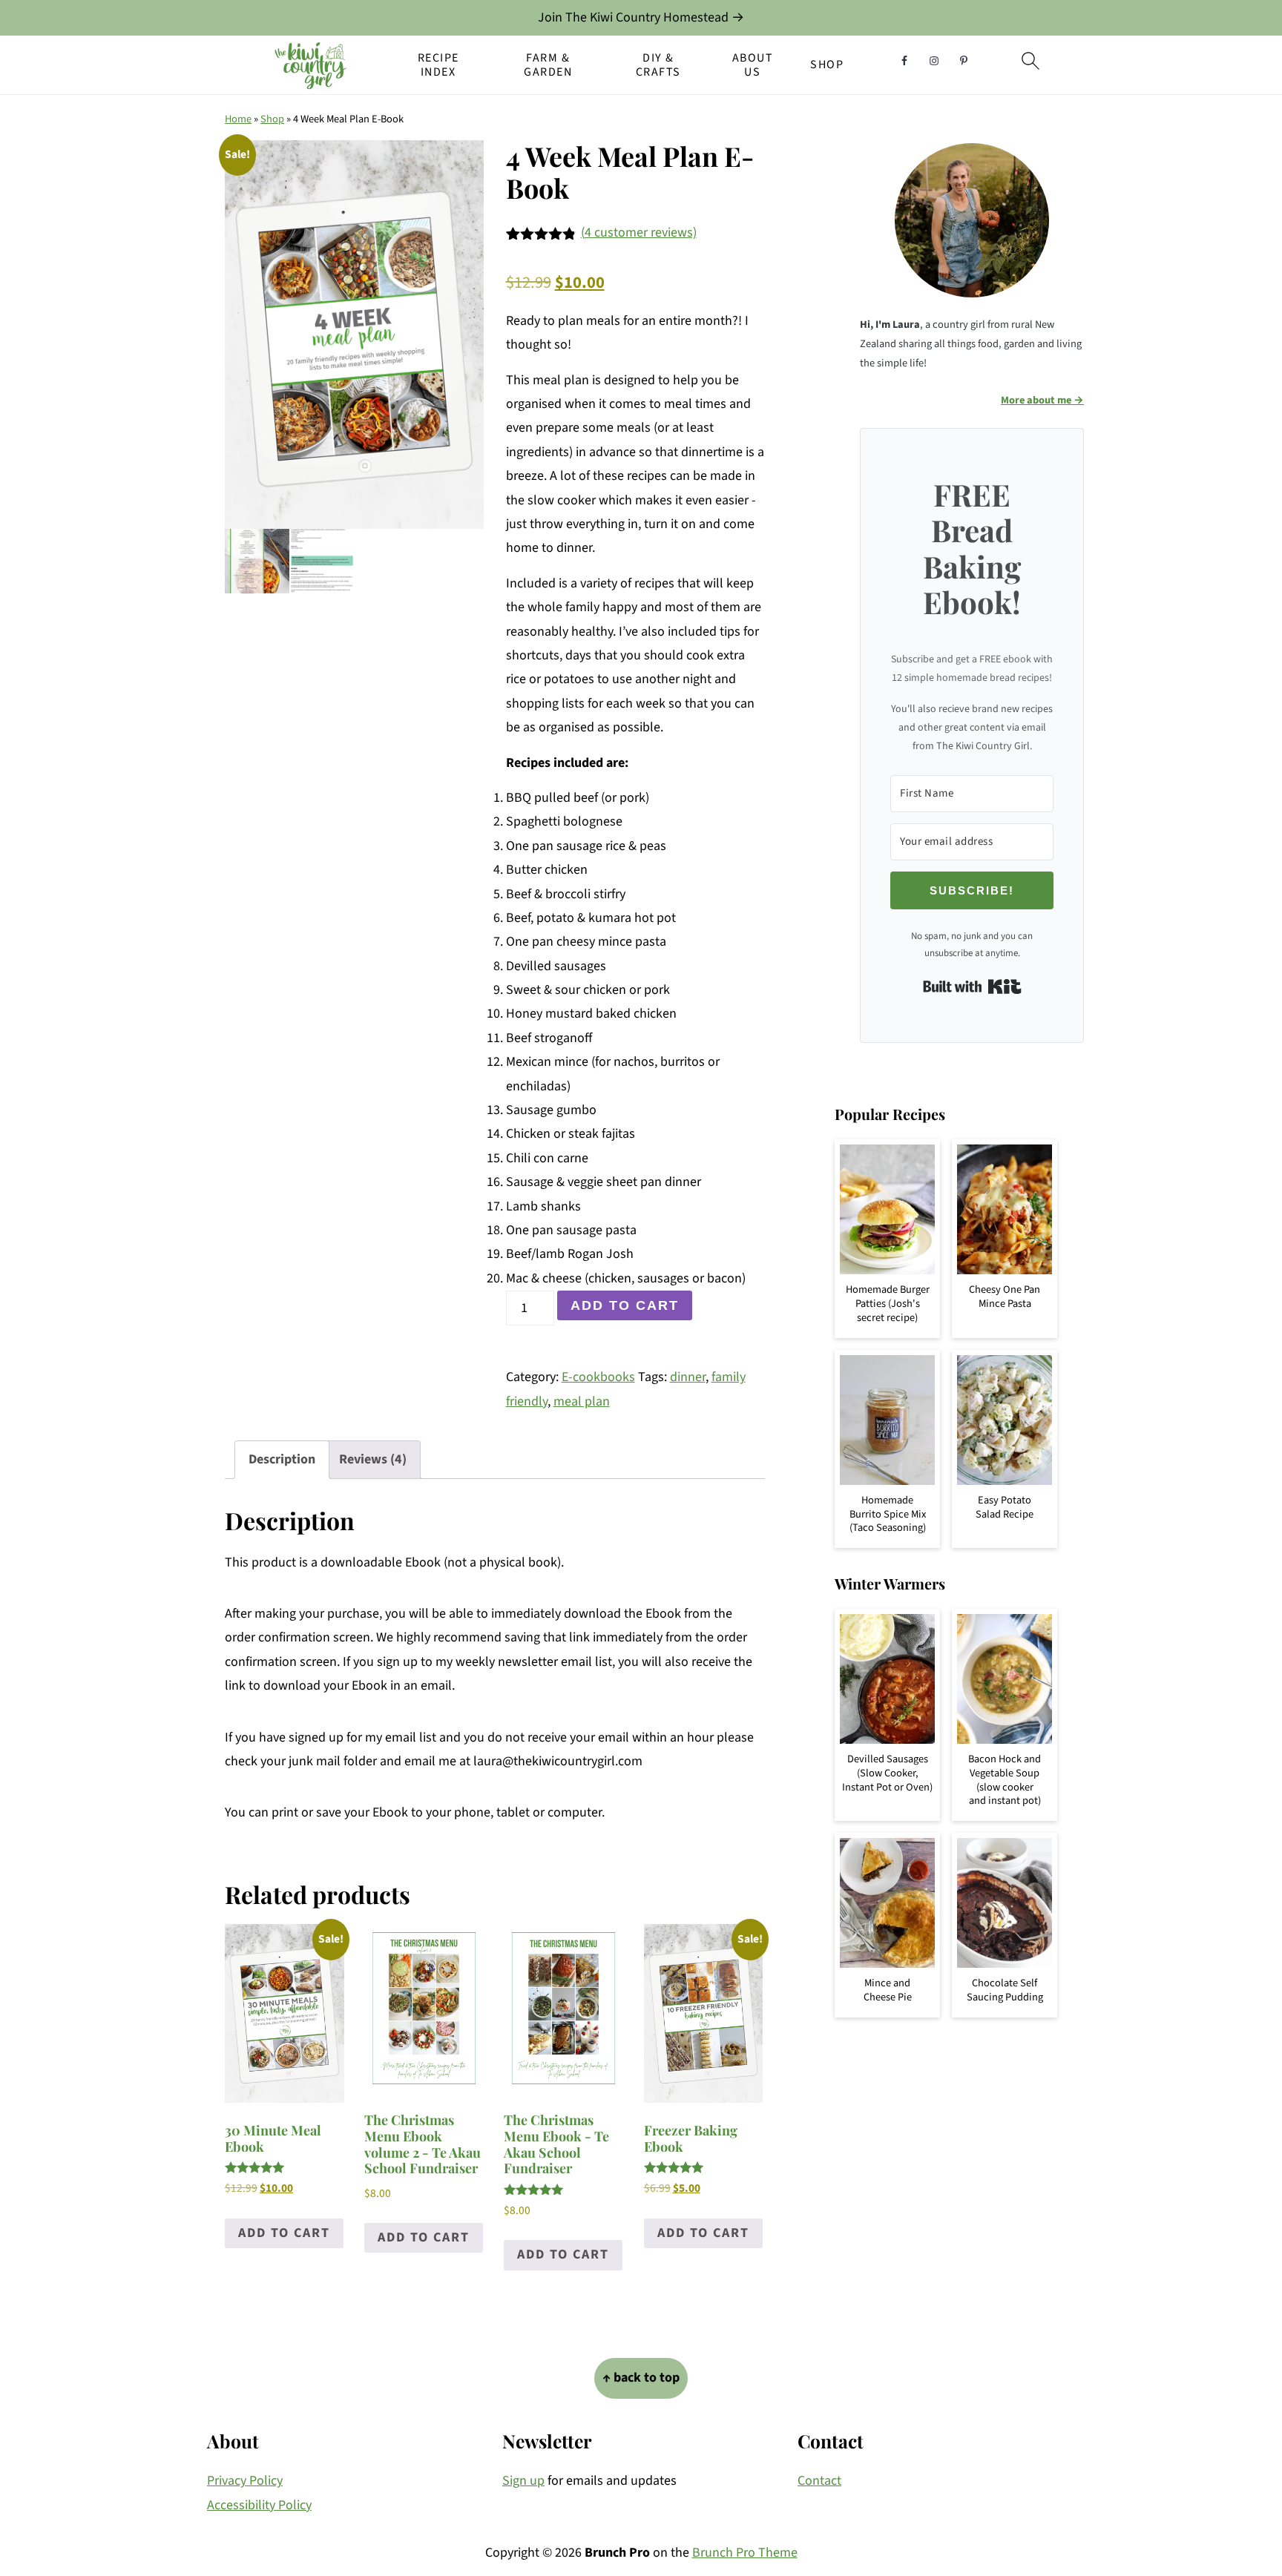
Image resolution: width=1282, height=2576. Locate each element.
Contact (819, 2481)
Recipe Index (438, 65)
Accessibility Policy (259, 2505)
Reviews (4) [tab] (373, 1459)
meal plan (582, 1401)
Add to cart (625, 1305)
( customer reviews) (639, 233)
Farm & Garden (548, 65)
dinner (688, 1377)
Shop (827, 65)
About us (753, 65)
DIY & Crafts (658, 65)
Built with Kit (972, 986)
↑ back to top (641, 2378)
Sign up (523, 2481)
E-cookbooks (598, 1377)
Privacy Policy (245, 2481)
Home (238, 119)
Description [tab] (282, 1459)
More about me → (1042, 400)
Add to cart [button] (284, 2233)
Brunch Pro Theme (745, 2553)
